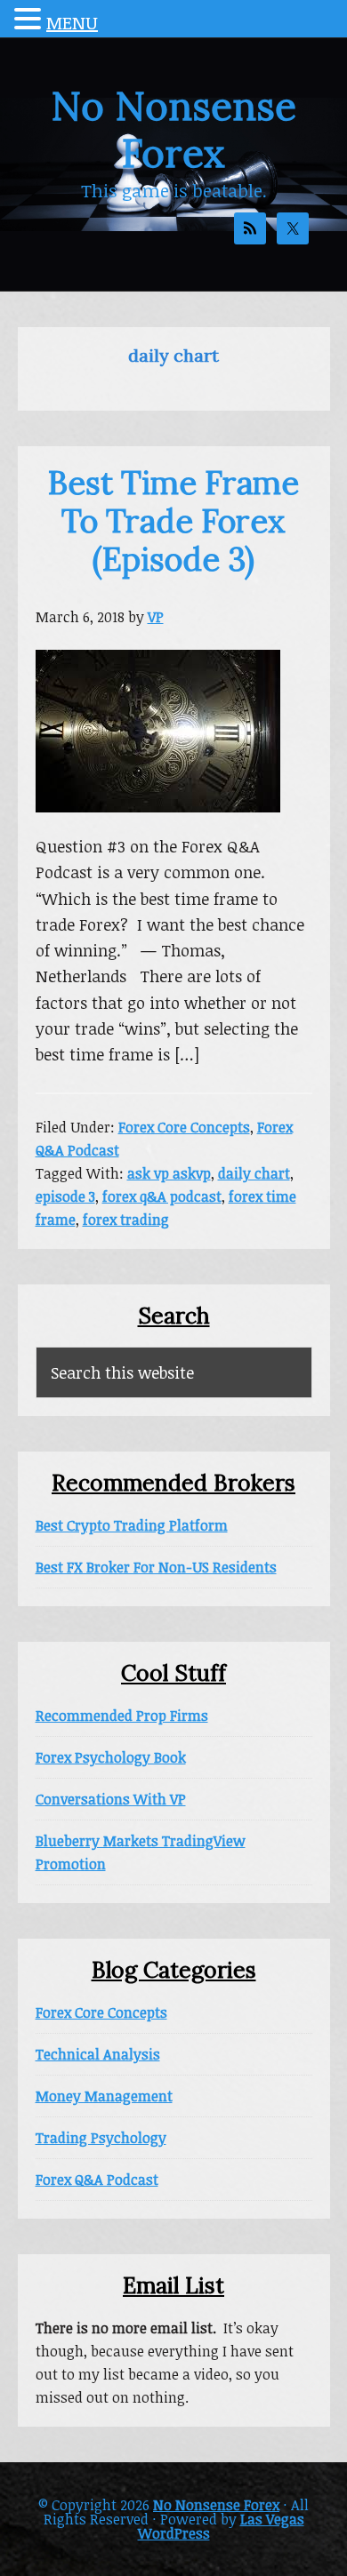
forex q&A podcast (162, 1196)
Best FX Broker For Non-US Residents (156, 1567)
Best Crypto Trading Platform (132, 1525)
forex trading (126, 1220)
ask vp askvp (169, 1173)
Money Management (104, 2096)
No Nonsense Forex (173, 129)
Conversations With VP (111, 1799)
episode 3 (65, 1196)
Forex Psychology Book (111, 1757)
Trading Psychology (101, 2138)
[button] (30, 20)
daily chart (254, 1173)
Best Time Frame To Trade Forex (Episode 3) (173, 521)
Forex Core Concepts (184, 1127)
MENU (72, 22)
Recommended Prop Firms (122, 1716)
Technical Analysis (98, 2054)
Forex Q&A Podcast (97, 2180)
